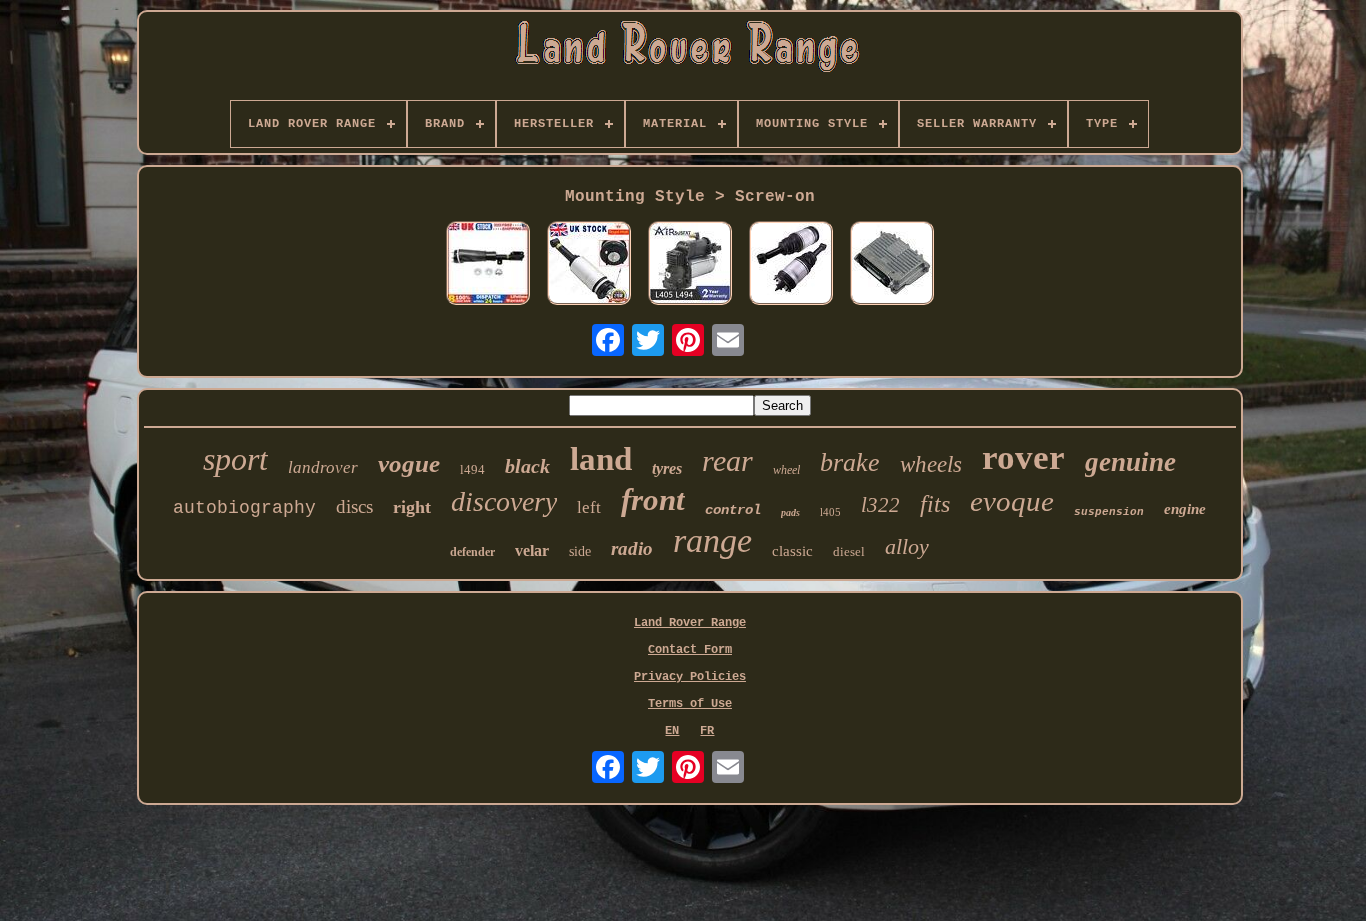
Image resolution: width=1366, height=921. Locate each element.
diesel (849, 551)
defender (472, 552)
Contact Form (690, 650)
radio (632, 548)
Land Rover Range (690, 623)
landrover (323, 467)
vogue (409, 463)
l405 (830, 512)
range (712, 540)
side (580, 551)
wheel (786, 470)
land (601, 459)
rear (727, 460)
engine (1185, 509)
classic (792, 551)
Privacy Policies (690, 677)
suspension (1109, 512)
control (733, 510)
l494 (472, 469)
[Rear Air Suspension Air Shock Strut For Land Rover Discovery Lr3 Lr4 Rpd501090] (791, 265)
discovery (504, 501)
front (653, 499)
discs (354, 506)
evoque (1012, 501)
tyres (667, 468)
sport (235, 459)
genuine (1130, 462)
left (589, 507)
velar (532, 550)
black (527, 466)
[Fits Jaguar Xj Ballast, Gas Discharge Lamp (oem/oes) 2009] (892, 265)
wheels (931, 464)
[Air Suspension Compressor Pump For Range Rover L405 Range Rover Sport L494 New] (690, 265)
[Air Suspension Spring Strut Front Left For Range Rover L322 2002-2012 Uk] (488, 265)
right (412, 507)
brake (850, 462)
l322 (880, 505)
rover (1023, 457)
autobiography (244, 508)
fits (935, 504)
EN (672, 731)
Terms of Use (690, 704)
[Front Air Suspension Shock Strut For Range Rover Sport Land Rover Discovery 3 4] (589, 265)
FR (707, 731)
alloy (907, 546)
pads (790, 512)
